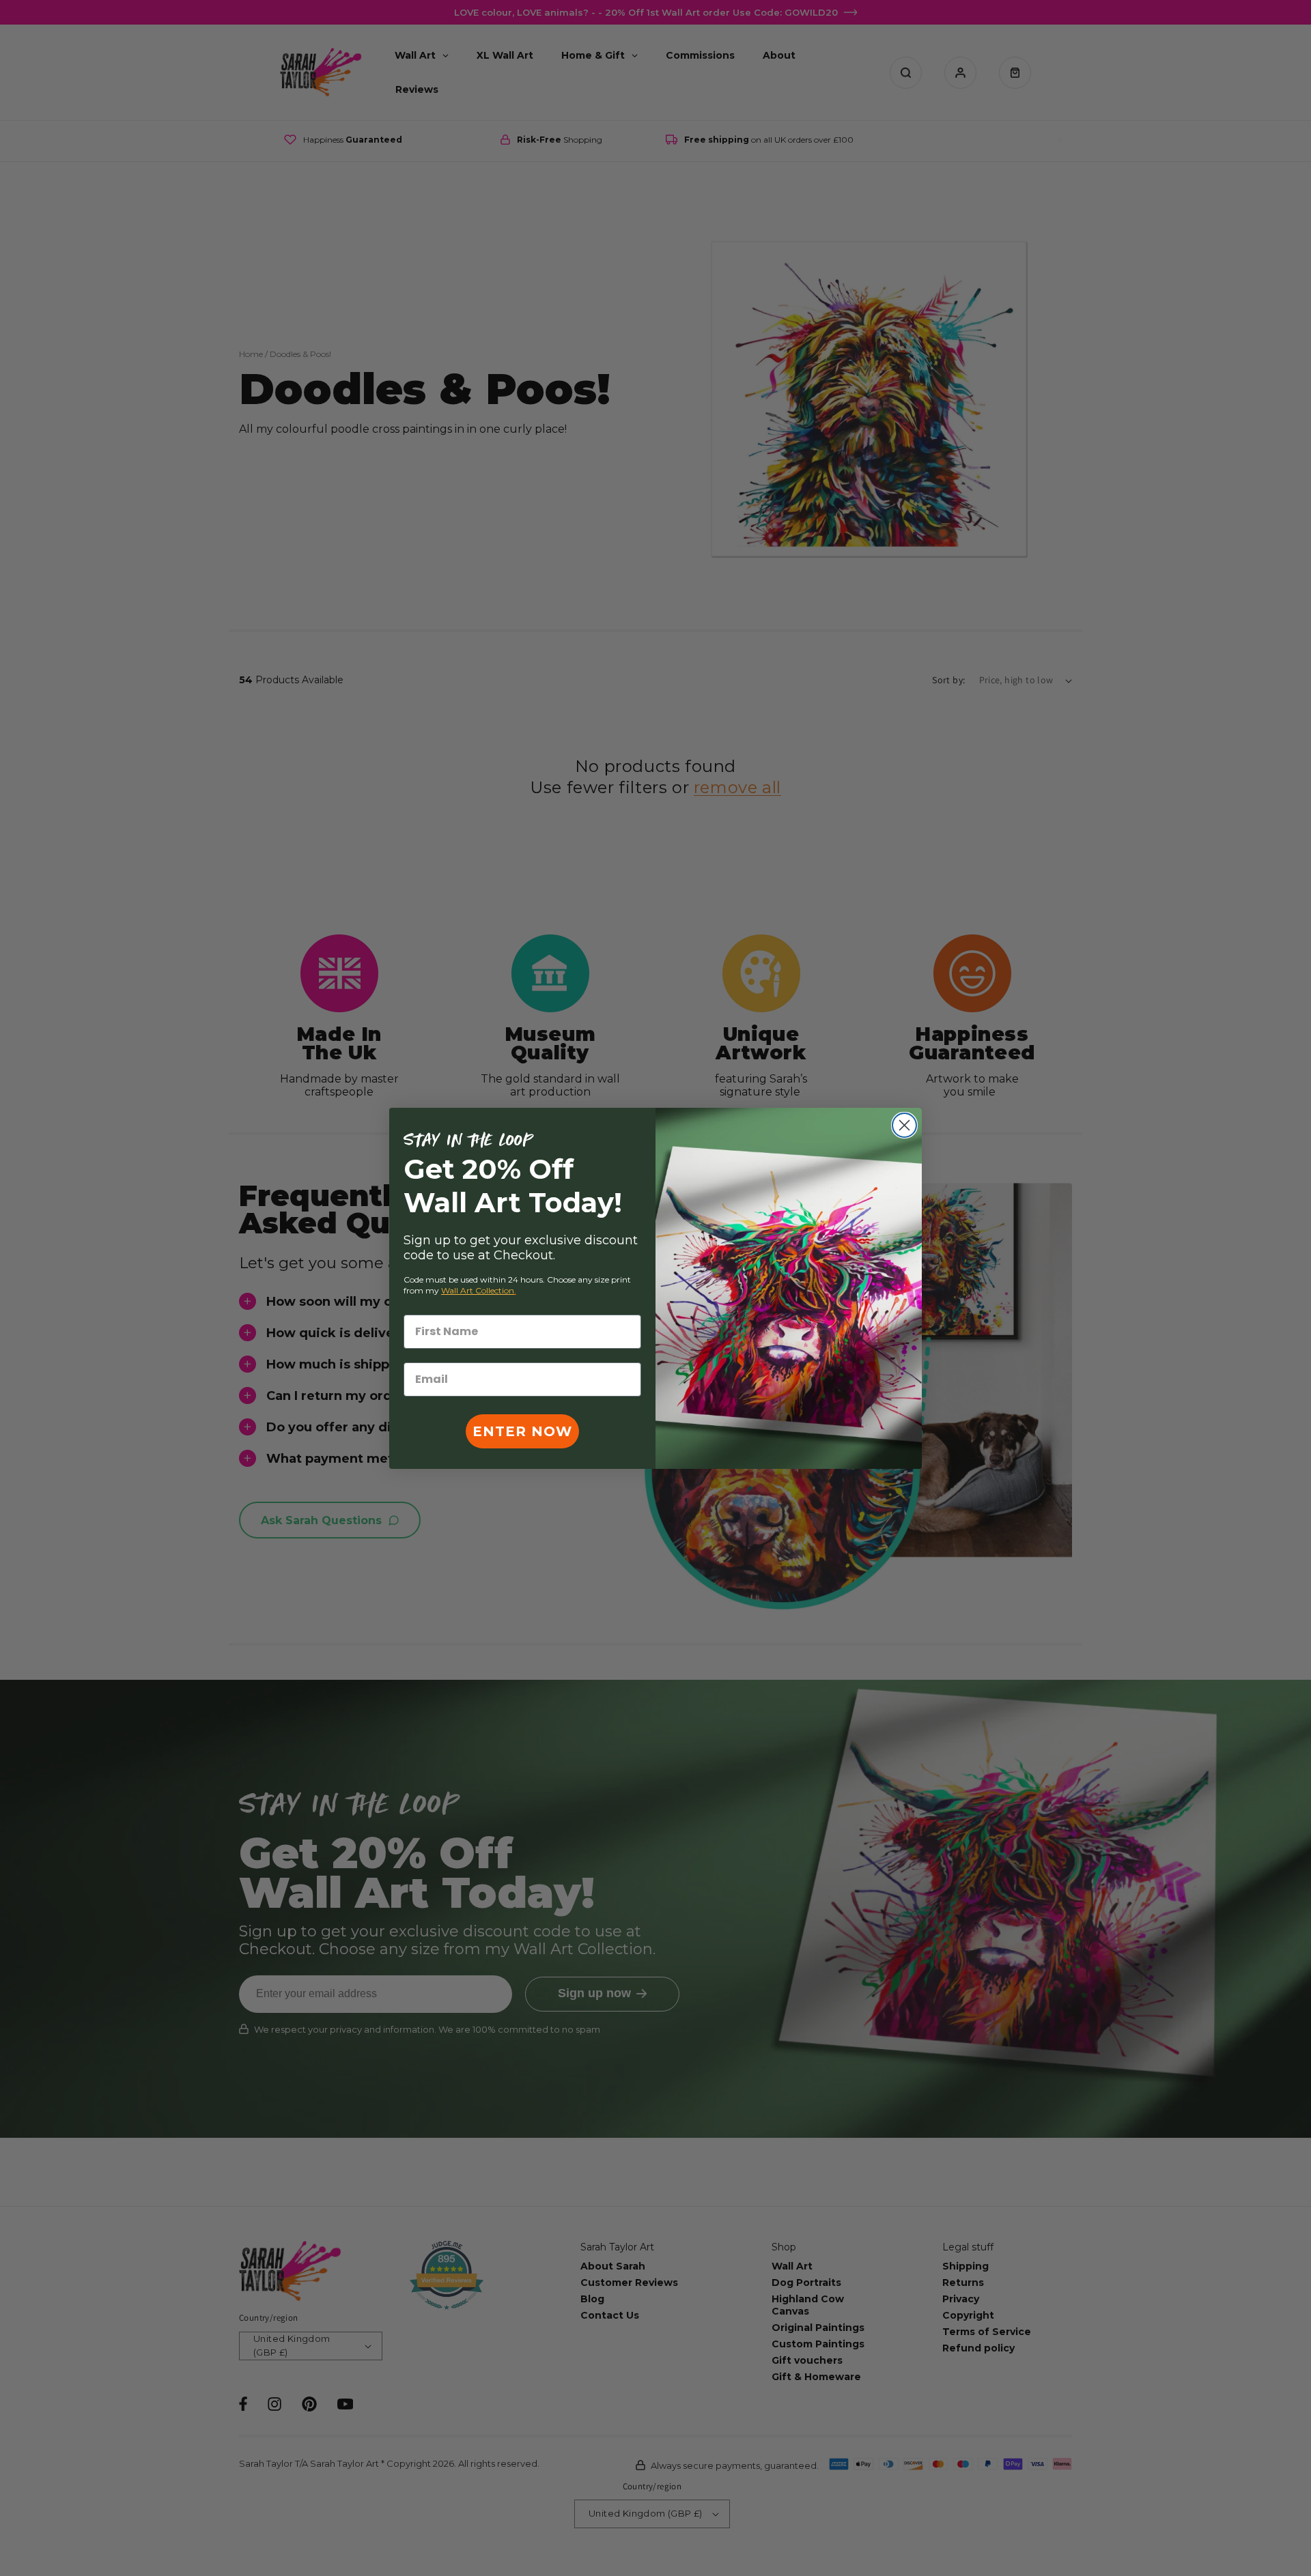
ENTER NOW (522, 1431)
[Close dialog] (904, 1125)
